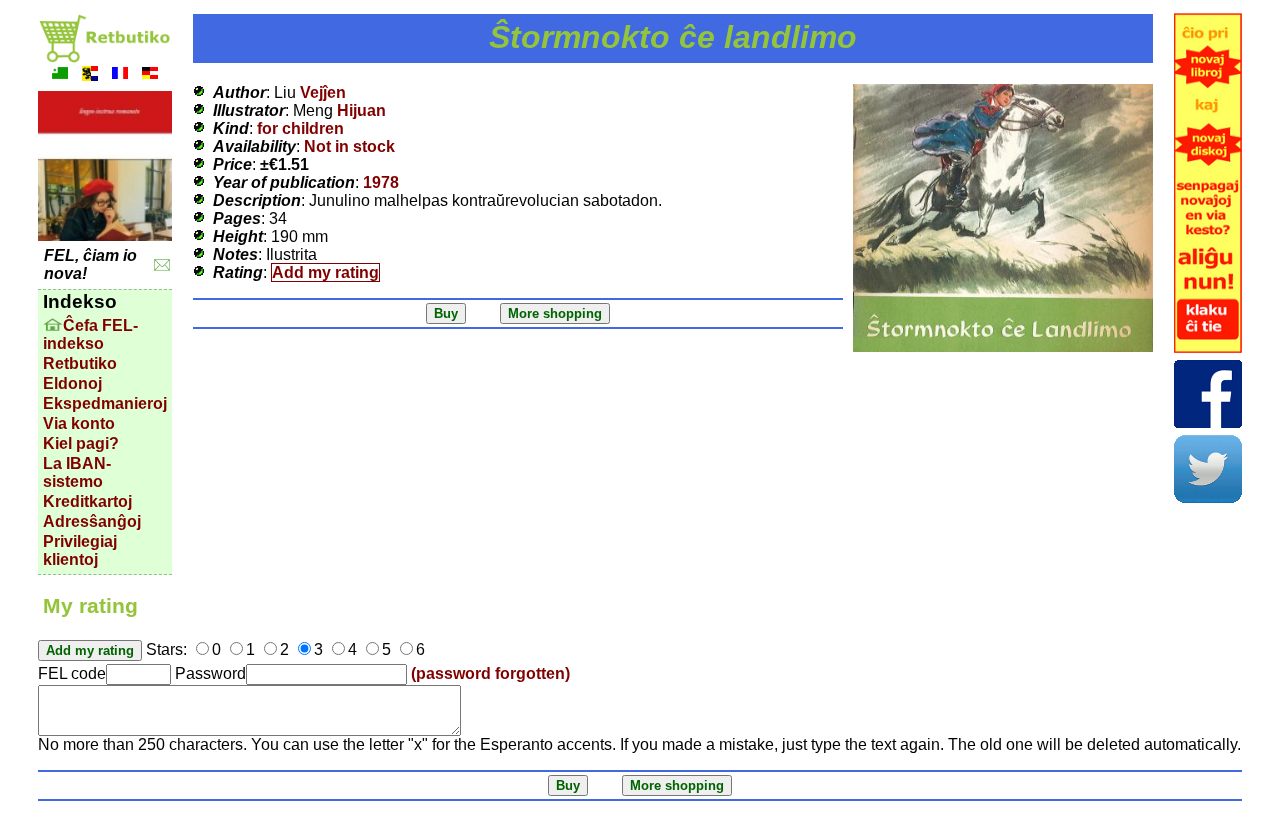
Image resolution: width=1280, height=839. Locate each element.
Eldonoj (72, 383)
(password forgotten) (490, 673)
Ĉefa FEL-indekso (90, 334)
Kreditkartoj (87, 501)
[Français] (120, 75)
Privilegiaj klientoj (80, 550)
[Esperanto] (60, 75)
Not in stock (349, 146)
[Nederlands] (90, 75)
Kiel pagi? (81, 443)
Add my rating (325, 272)
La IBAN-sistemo (77, 472)
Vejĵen (323, 92)
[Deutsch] (150, 75)
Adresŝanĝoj (92, 521)
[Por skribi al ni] (162, 265)
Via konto (79, 423)
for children (300, 128)
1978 (381, 182)
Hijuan (361, 110)
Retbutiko (80, 363)
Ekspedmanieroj (105, 403)
